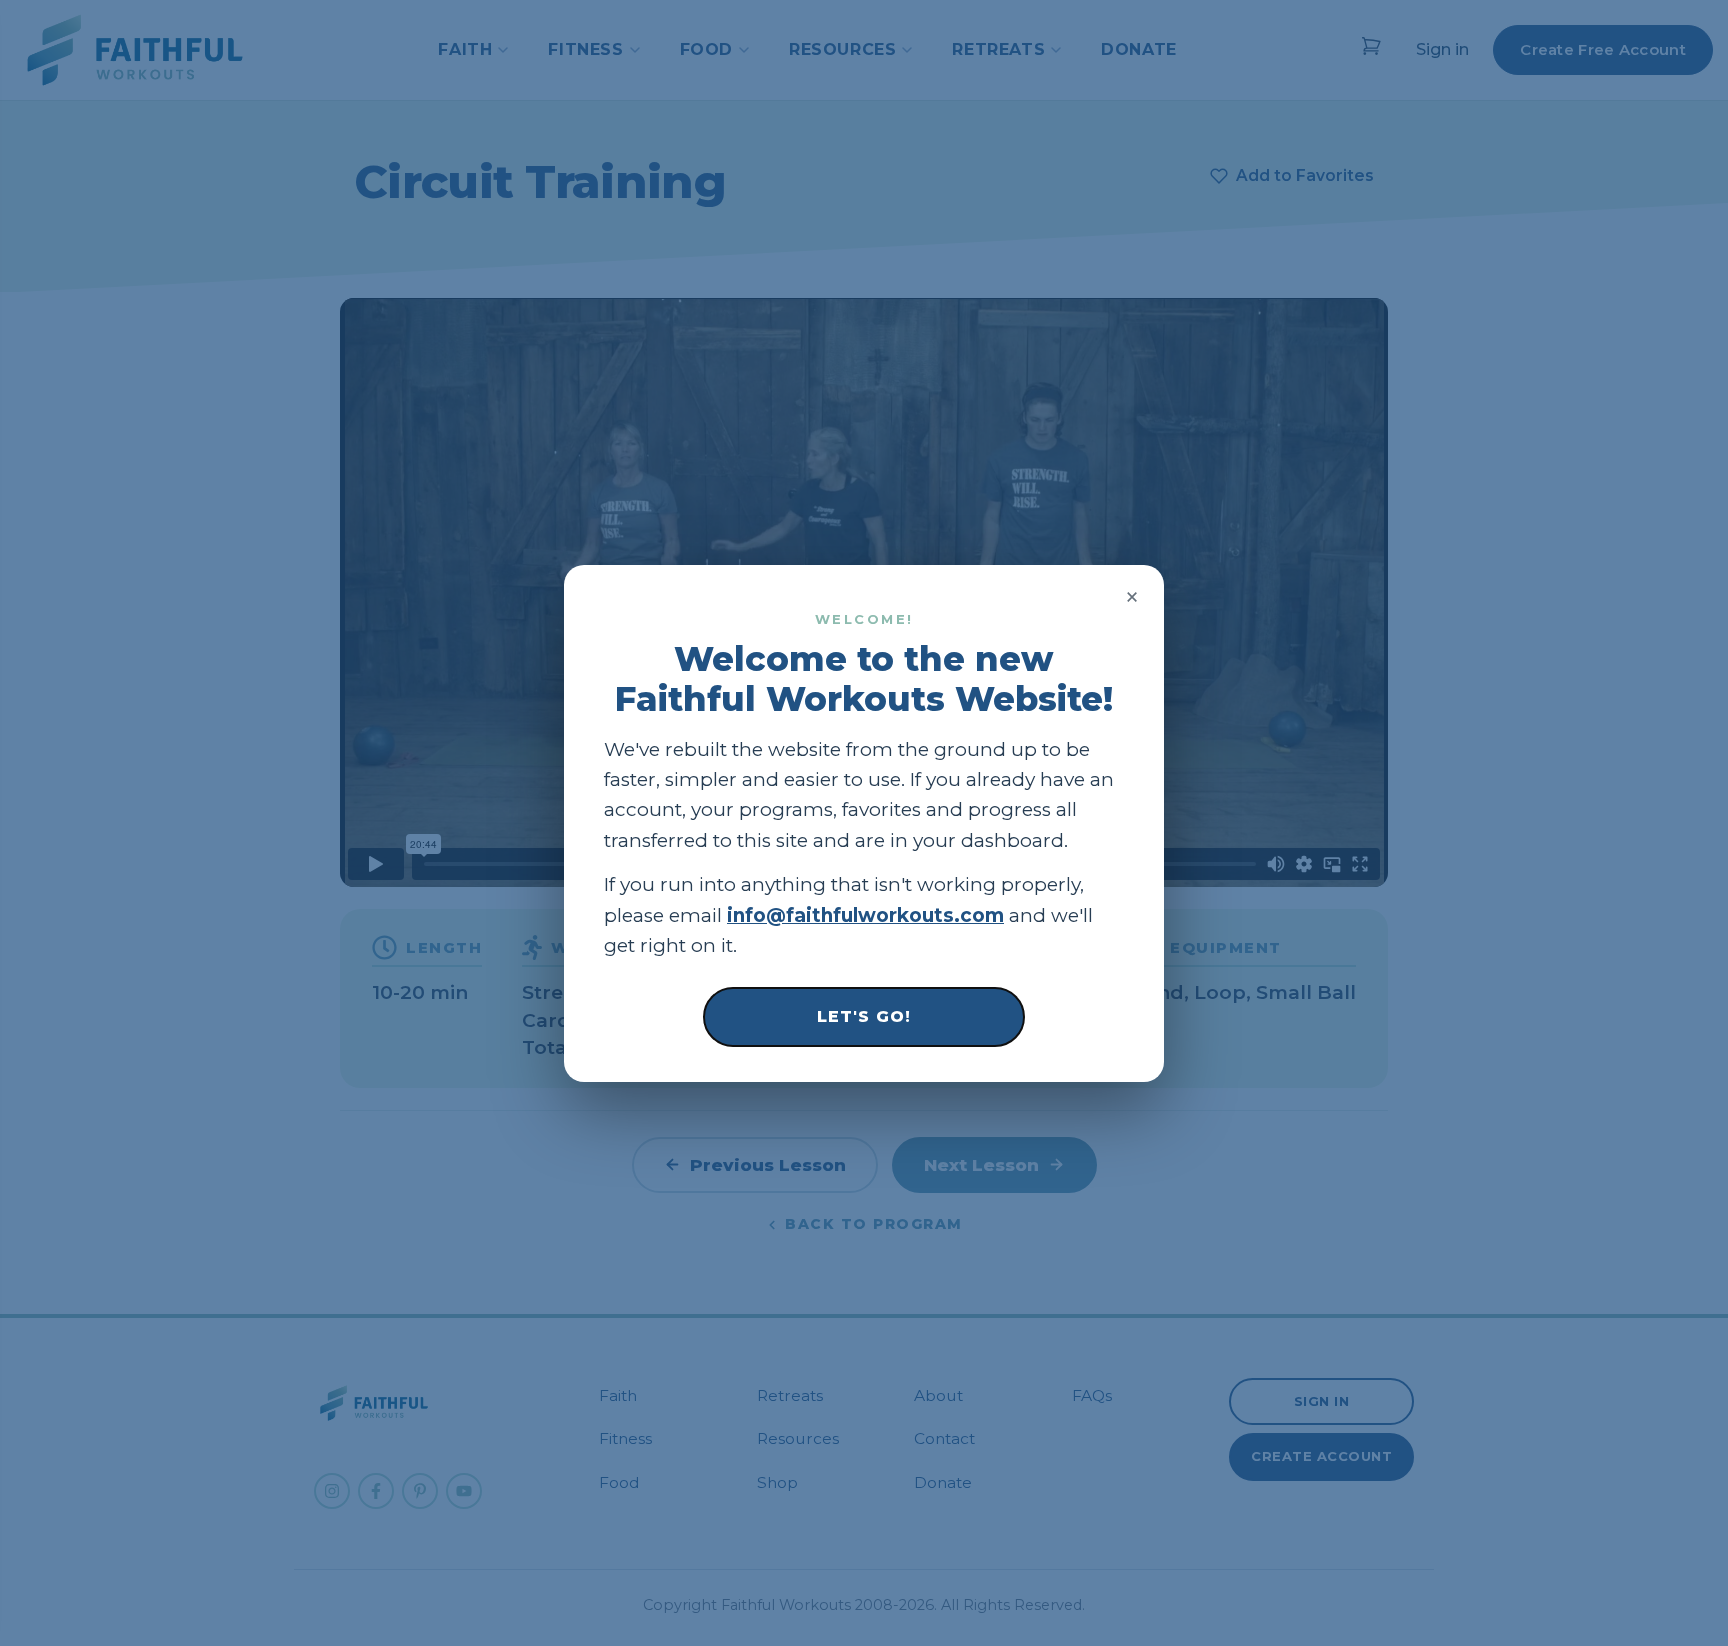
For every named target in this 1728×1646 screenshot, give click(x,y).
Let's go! (864, 1015)
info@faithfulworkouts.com (865, 914)
